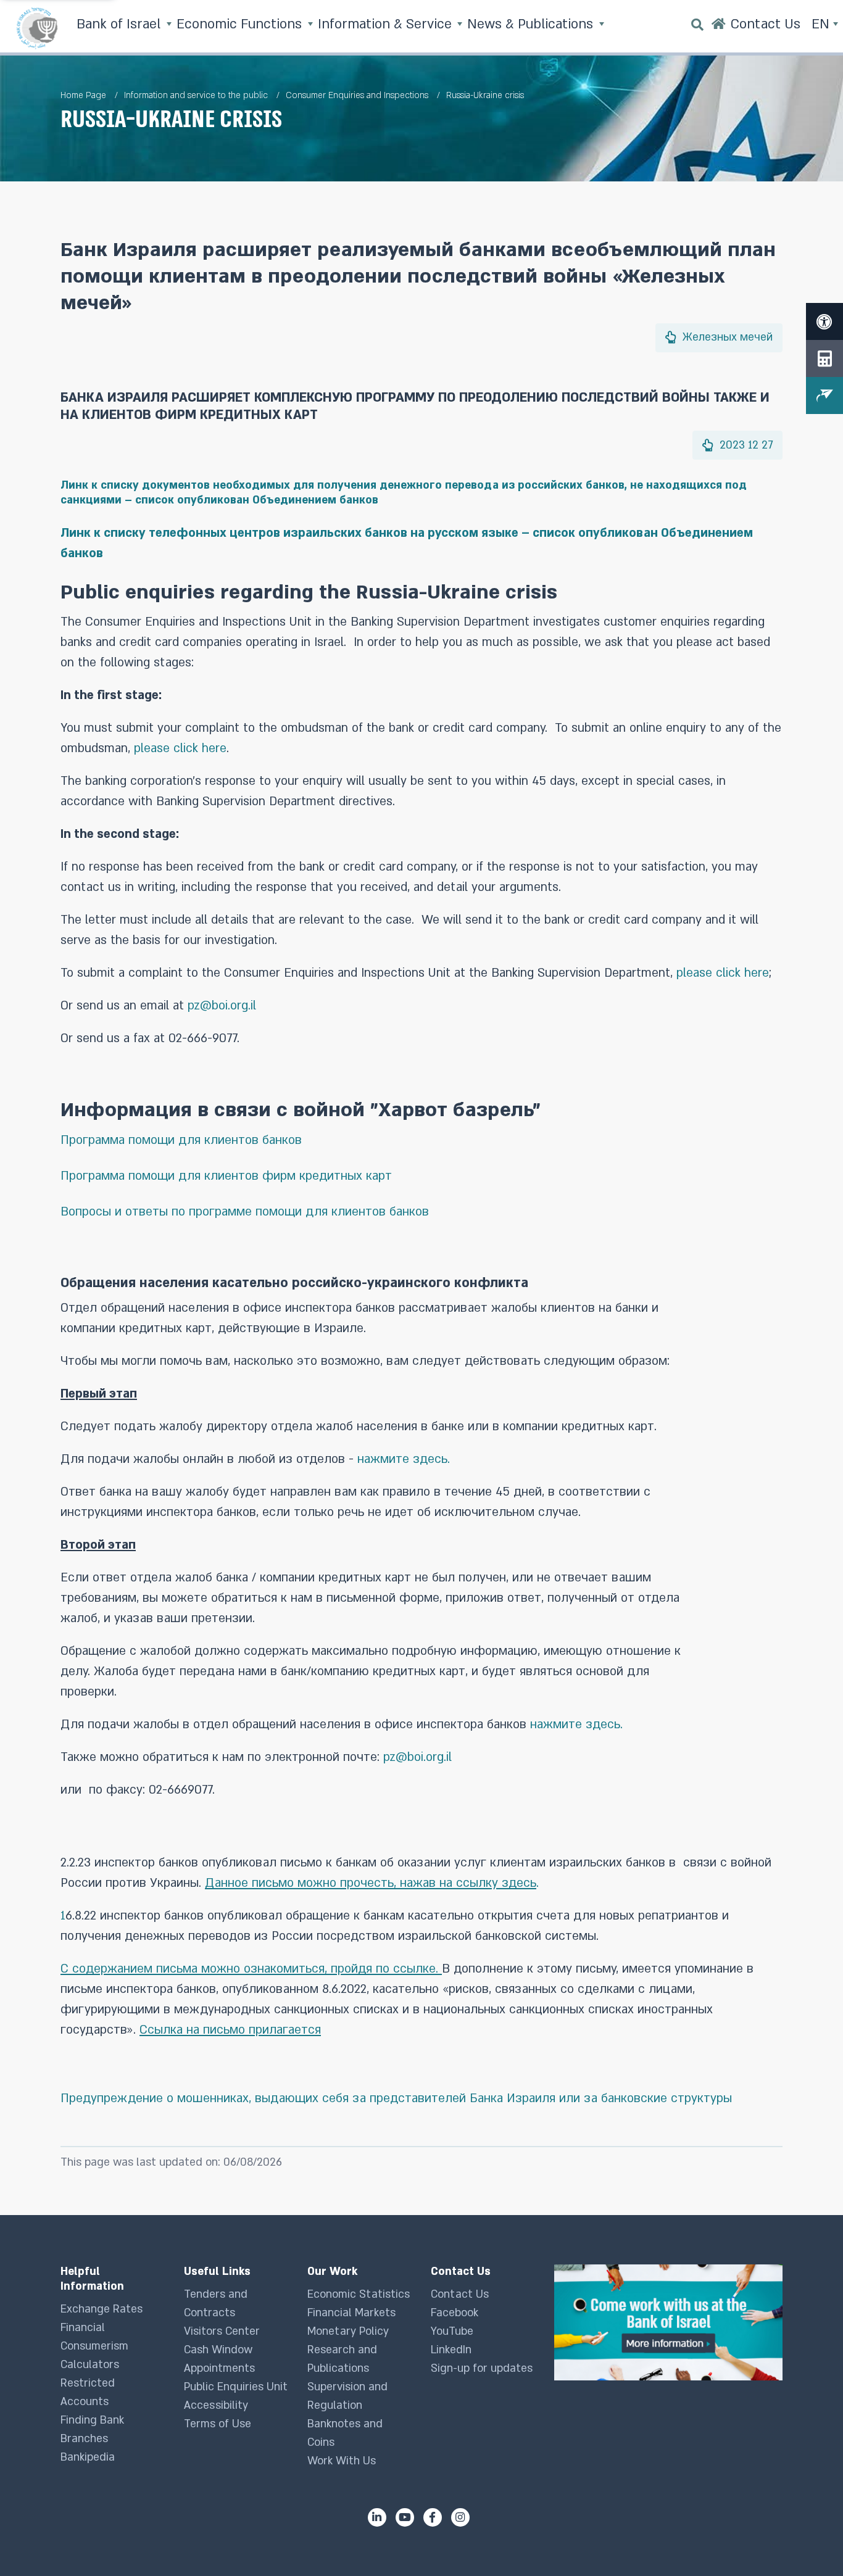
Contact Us (460, 2294)
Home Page (83, 95)
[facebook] (433, 2517)
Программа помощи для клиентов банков (181, 1140)
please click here (180, 748)
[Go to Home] (719, 28)
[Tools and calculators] (824, 358)
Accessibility (216, 2405)
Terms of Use (218, 2424)
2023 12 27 (745, 445)
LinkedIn (451, 2350)
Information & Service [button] (387, 24)
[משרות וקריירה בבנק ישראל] (668, 2322)
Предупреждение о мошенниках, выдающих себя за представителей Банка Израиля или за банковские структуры (396, 2098)
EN (822, 24)
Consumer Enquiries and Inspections (357, 95)
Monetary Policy (348, 2331)
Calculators (90, 2365)
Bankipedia (88, 2457)
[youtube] (405, 2517)
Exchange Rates (102, 2309)
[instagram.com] (460, 2517)
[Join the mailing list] (824, 396)
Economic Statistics (359, 2294)
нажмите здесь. (404, 1459)
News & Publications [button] (532, 24)
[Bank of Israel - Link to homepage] (37, 28)
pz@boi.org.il (222, 1006)
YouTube (452, 2331)
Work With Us (342, 2461)
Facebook (455, 2313)
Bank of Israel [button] (120, 24)
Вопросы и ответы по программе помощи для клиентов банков (245, 1212)
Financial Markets (351, 2313)
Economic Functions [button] (241, 24)
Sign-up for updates (482, 2368)
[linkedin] (377, 2517)
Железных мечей (726, 337)
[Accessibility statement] (824, 321)
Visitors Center (222, 2331)
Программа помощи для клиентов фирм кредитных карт (226, 1176)
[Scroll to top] (809, 2542)
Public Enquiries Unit (236, 2387)
